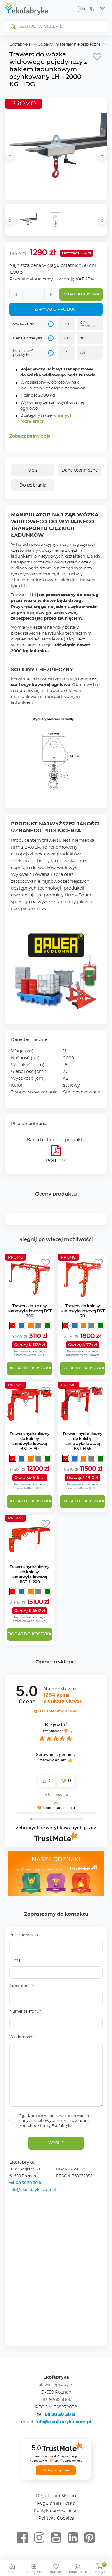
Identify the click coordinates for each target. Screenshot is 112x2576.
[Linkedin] (73, 2538)
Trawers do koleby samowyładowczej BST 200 (30, 1311)
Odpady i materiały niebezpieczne (69, 44)
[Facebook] (22, 2538)
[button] (36, 1711)
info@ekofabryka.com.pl (33, 2190)
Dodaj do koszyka (81, 294)
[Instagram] (39, 2538)
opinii (63, 1698)
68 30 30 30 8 (60, 2415)
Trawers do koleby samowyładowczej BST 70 (83, 1311)
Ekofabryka (20, 44)
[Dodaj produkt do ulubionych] (97, 56)
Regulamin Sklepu (56, 2496)
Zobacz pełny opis (30, 436)
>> (102, 221)
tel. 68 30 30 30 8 (26, 2183)
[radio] (13, 1326)
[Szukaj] (13, 26)
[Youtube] (56, 2538)
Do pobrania (33, 485)
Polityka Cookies (56, 2518)
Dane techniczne (79, 470)
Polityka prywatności (56, 2511)
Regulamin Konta (56, 2503)
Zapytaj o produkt (56, 310)
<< (10, 221)
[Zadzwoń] (92, 9)
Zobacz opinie (56, 2470)
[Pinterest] (90, 2538)
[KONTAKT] (103, 9)
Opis (33, 470)
